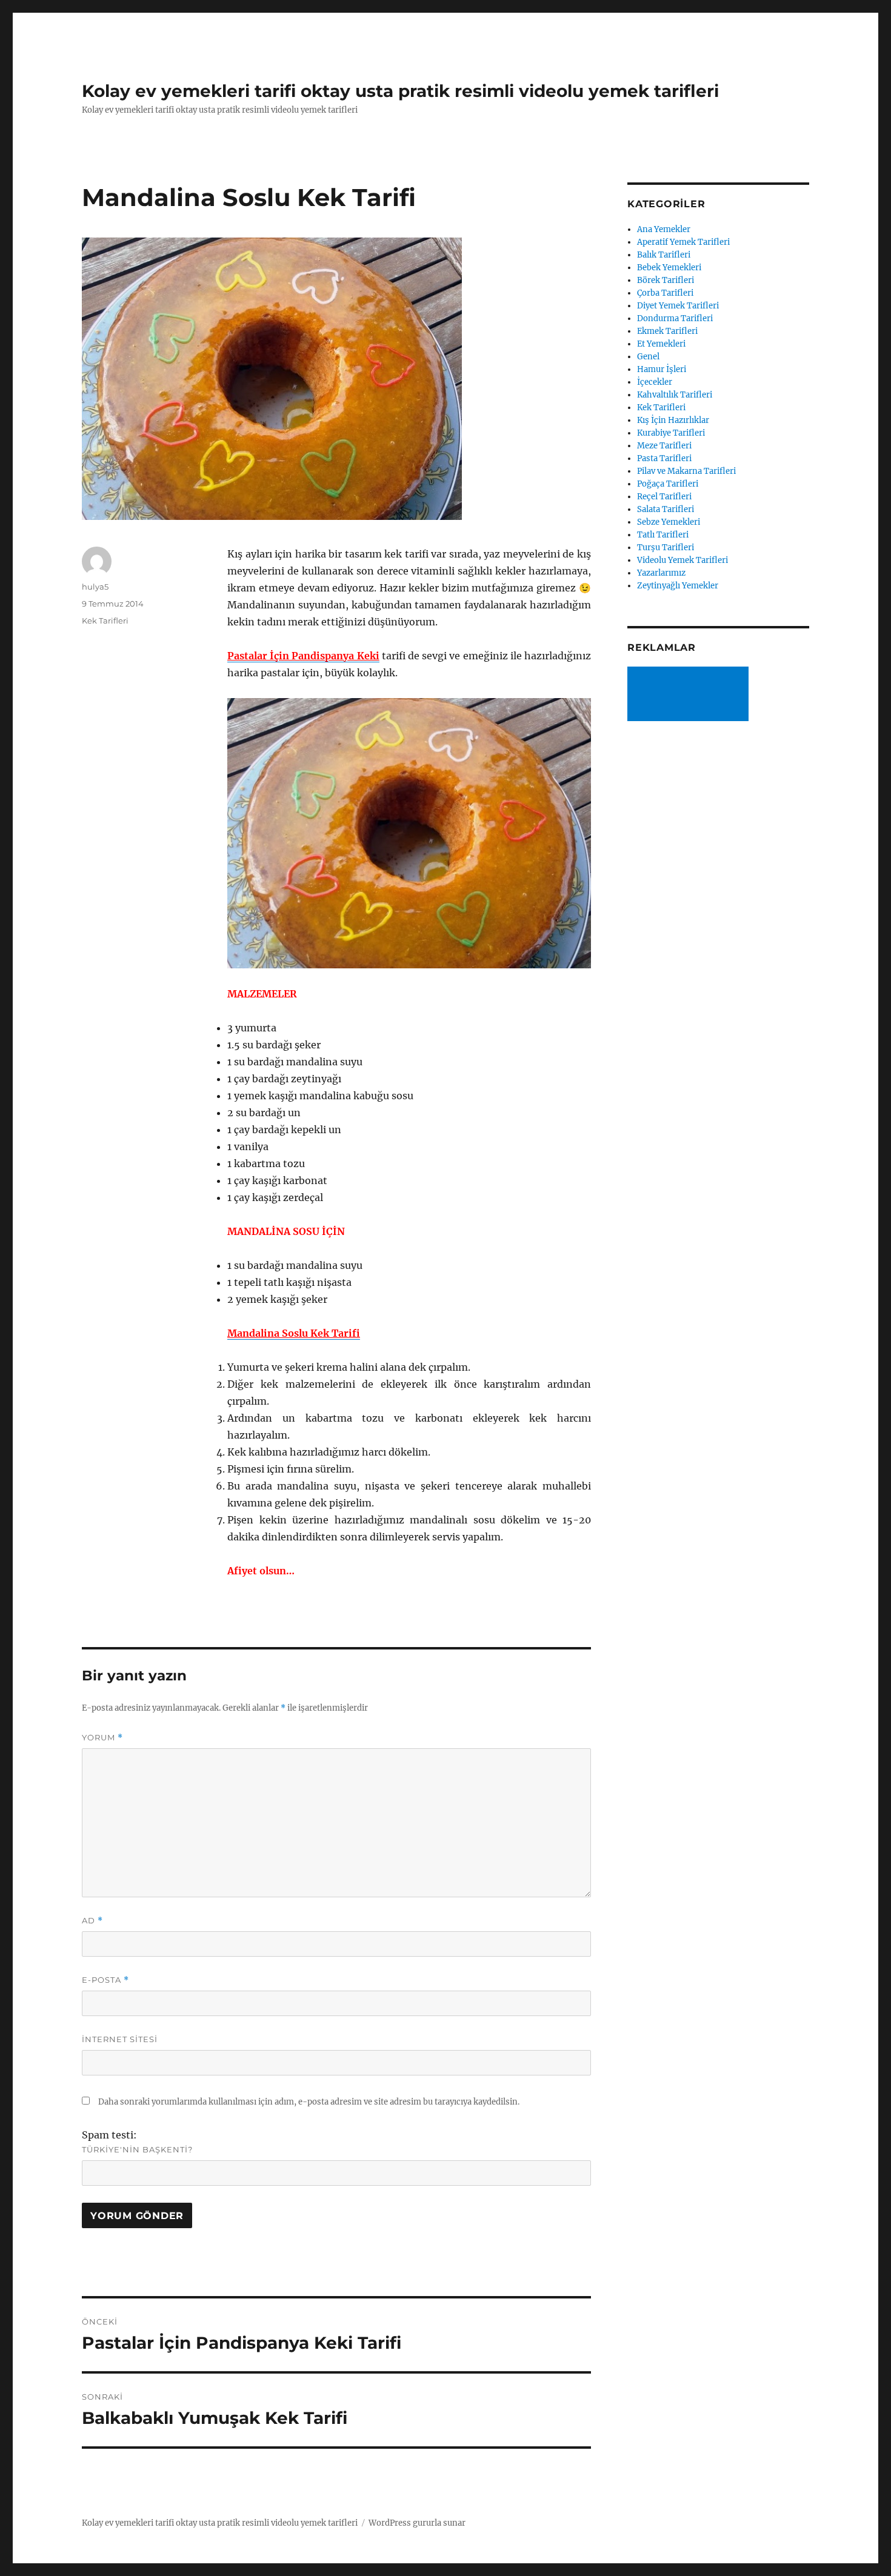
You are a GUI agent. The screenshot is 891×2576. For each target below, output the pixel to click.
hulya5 (95, 587)
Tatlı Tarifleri (663, 535)
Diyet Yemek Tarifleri (678, 306)
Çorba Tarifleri (665, 293)
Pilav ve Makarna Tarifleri (686, 471)
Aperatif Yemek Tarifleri (683, 242)
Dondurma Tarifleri (675, 318)
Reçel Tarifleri (664, 497)
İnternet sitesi (120, 2039)
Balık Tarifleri (664, 255)
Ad (92, 1921)
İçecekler (655, 382)
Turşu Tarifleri (666, 547)
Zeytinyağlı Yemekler (678, 586)
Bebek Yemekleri (669, 268)
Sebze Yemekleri (669, 522)
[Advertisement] (690, 695)
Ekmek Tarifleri (667, 331)
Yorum (102, 1738)
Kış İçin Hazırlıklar (673, 420)
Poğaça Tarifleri (668, 484)
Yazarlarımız (661, 573)
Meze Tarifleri (664, 446)
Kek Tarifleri (105, 621)
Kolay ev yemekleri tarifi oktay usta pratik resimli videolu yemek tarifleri (400, 91)
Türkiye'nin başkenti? (137, 2149)
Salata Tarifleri (666, 509)
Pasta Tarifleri (664, 458)
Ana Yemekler (664, 229)
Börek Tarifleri (666, 280)
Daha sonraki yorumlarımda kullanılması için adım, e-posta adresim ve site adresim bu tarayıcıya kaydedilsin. (309, 2102)
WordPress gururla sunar (417, 2523)
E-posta (105, 1980)
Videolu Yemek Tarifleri (682, 560)
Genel (648, 357)
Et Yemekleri (661, 344)
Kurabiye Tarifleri (671, 433)
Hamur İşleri (662, 369)
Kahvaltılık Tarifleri (675, 395)
